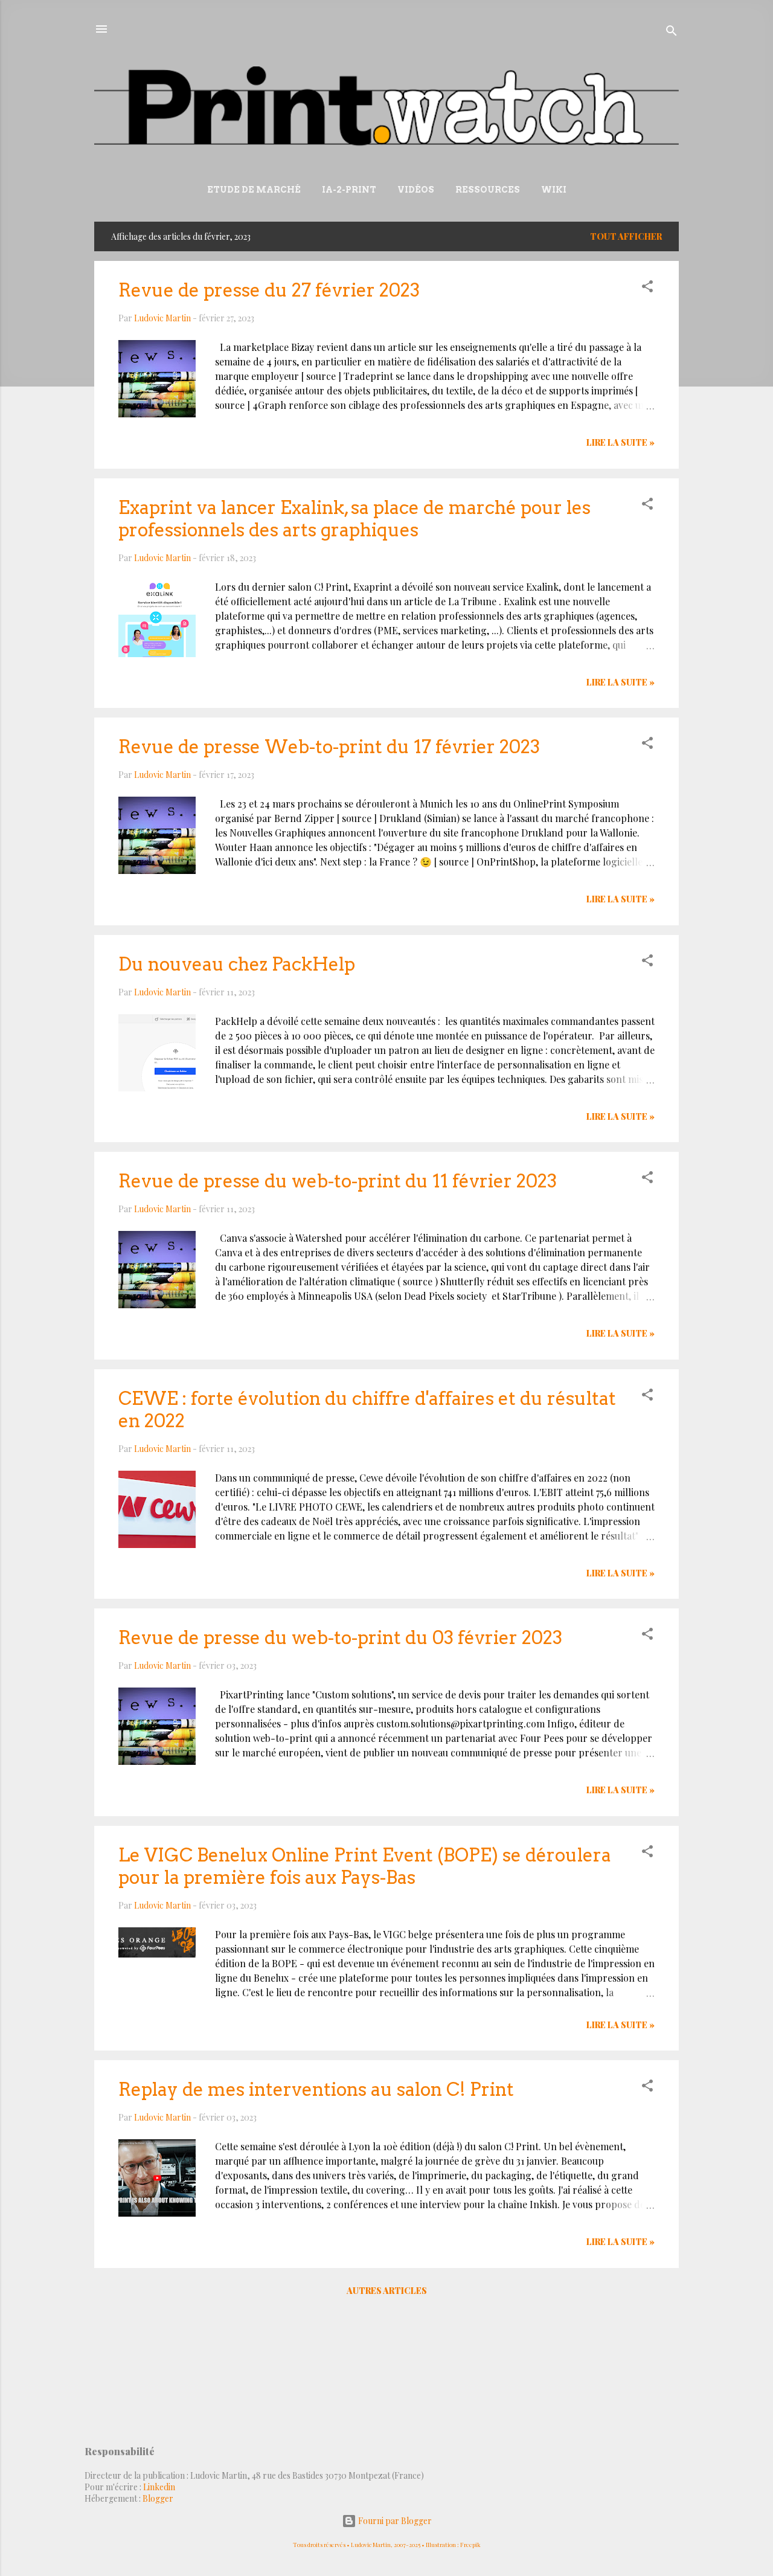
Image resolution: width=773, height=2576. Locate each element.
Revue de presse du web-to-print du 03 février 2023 (340, 1637)
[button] (647, 288)
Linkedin (159, 2487)
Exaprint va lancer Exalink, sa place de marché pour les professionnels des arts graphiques (354, 519)
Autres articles (387, 2291)
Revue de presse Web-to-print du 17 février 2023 (329, 747)
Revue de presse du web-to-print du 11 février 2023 (338, 1181)
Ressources (488, 190)
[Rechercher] (672, 33)
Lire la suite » (621, 442)
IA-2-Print (349, 190)
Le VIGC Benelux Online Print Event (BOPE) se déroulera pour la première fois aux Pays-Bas (365, 1866)
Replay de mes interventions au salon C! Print (316, 2089)
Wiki (554, 190)
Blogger (158, 2498)
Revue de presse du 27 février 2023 (269, 290)
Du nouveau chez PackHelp (237, 964)
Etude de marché (254, 190)
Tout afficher (626, 236)
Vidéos (416, 190)
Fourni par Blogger (394, 2521)
